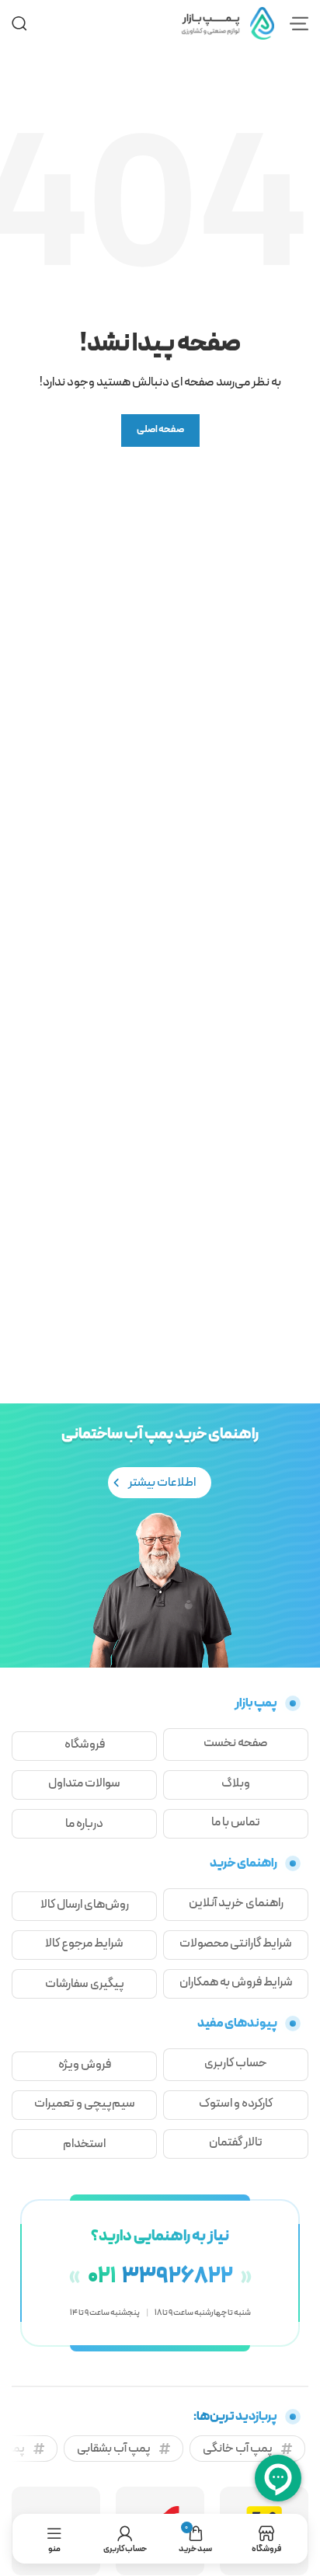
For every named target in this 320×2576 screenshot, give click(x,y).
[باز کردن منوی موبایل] (299, 23)
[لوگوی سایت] (228, 23)
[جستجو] (19, 23)
